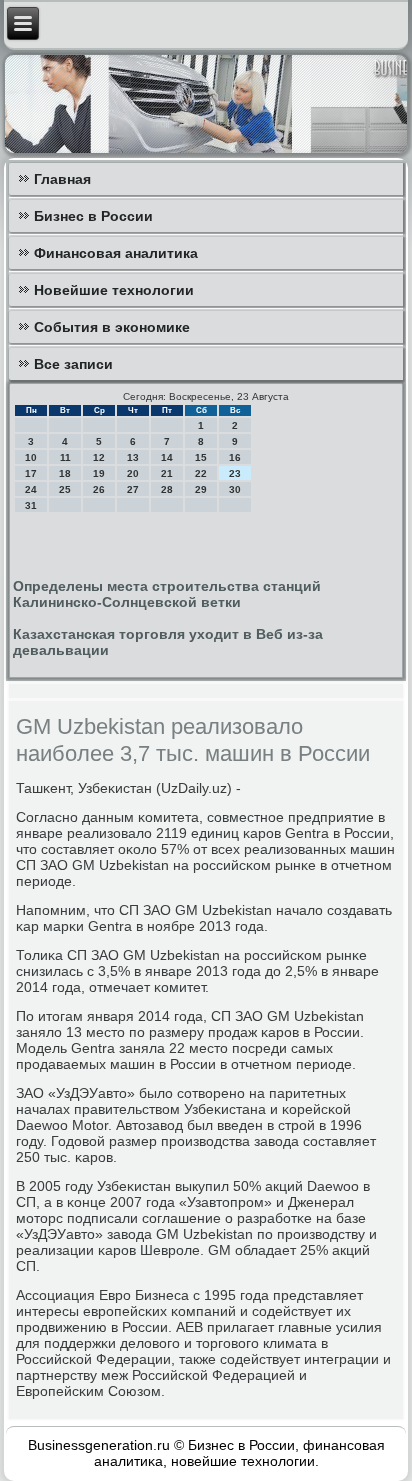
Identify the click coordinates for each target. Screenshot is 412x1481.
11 (65, 457)
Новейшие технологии (114, 290)
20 (133, 473)
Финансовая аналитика (116, 253)
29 (201, 489)
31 (31, 505)
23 (235, 473)
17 (31, 473)
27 (133, 489)
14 (167, 457)
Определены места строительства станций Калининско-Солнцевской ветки (167, 594)
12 (99, 457)
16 (235, 457)
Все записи (73, 364)
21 (167, 473)
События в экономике (112, 327)
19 (99, 473)
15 (201, 457)
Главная (62, 179)
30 (235, 489)
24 (31, 489)
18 (65, 473)
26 (99, 489)
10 (31, 457)
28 (167, 489)
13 (133, 457)
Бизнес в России (93, 216)
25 (65, 489)
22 (201, 473)
